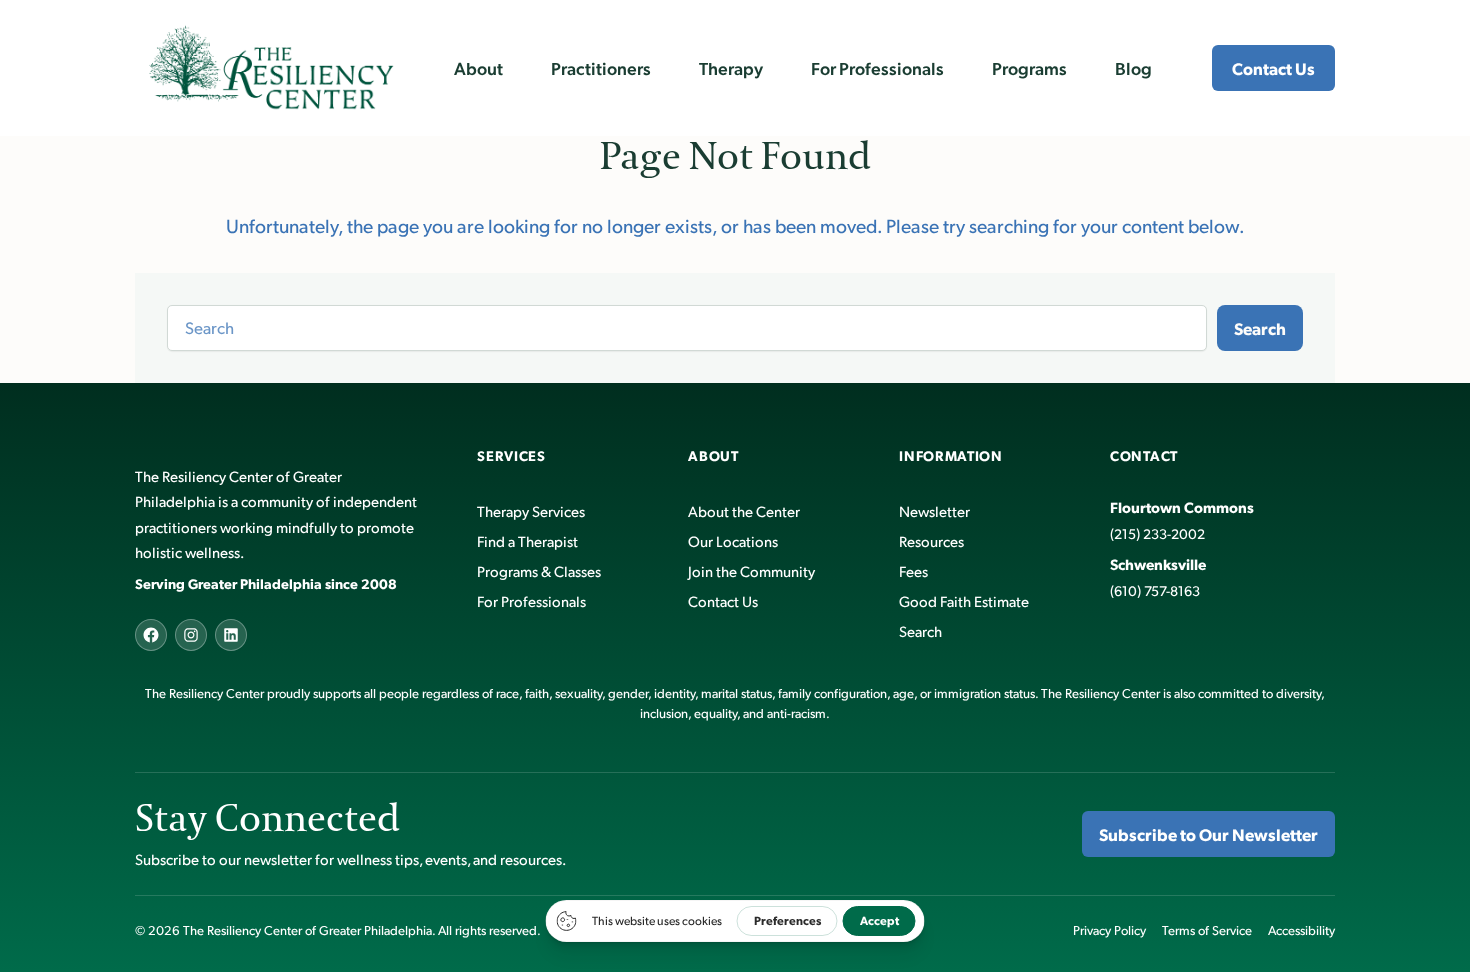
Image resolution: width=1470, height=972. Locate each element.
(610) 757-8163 (1155, 590)
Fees (913, 570)
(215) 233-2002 (1157, 533)
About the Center (744, 510)
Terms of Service (1207, 930)
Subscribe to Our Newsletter (1208, 834)
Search (1260, 328)
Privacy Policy (1109, 930)
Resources (931, 540)
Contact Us (1273, 68)
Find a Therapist (527, 540)
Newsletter (934, 510)
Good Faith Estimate (964, 600)
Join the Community (751, 570)
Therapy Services (531, 510)
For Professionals (531, 600)
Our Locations (733, 540)
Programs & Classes (539, 570)
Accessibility (1301, 930)
